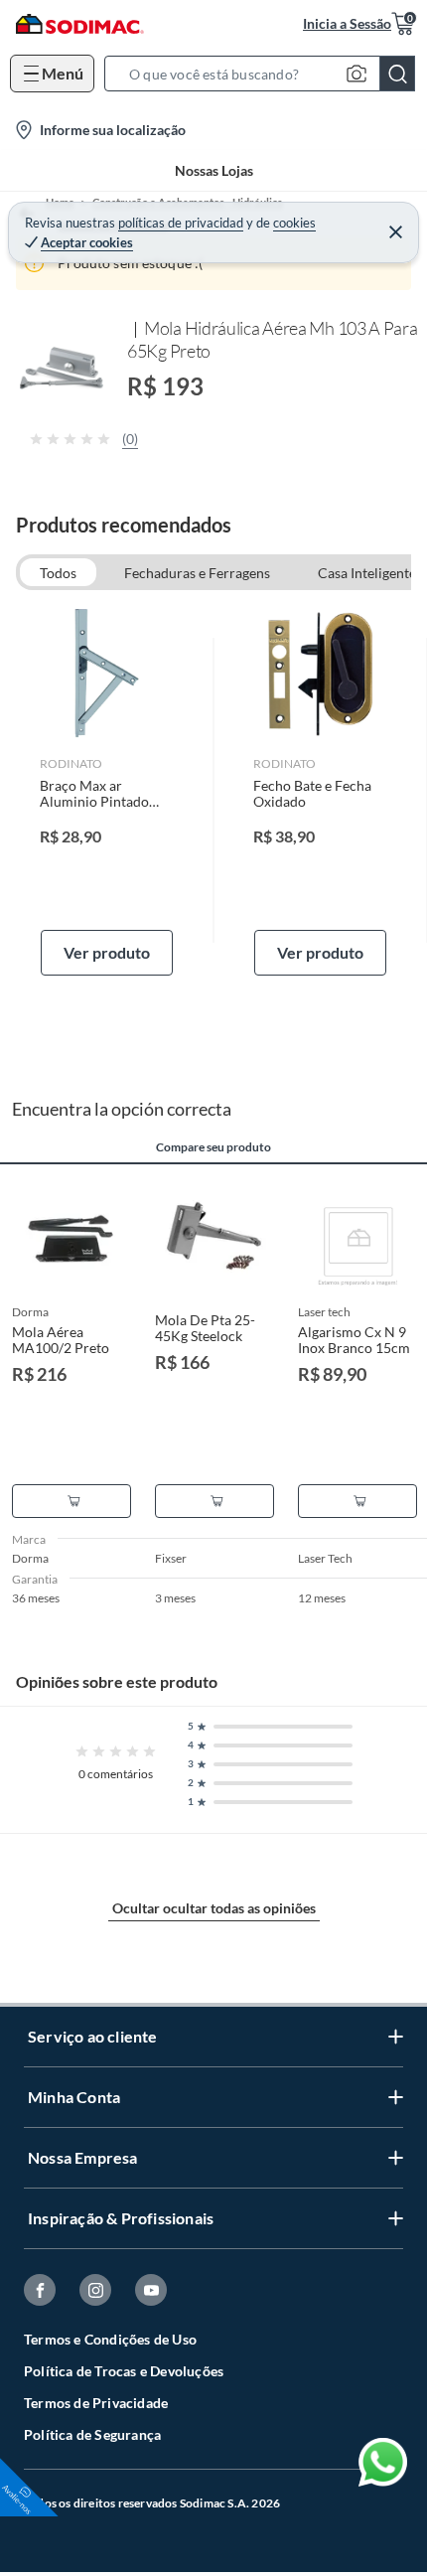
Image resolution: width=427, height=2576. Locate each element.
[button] (266, 74)
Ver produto (107, 952)
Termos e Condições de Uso (110, 2339)
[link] (107, 791)
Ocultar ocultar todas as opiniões (214, 1908)
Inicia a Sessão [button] (347, 23)
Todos (58, 573)
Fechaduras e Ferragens (197, 573)
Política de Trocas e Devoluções (124, 2371)
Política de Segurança (92, 2434)
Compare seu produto (213, 1147)
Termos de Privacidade (96, 2403)
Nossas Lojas (214, 170)
